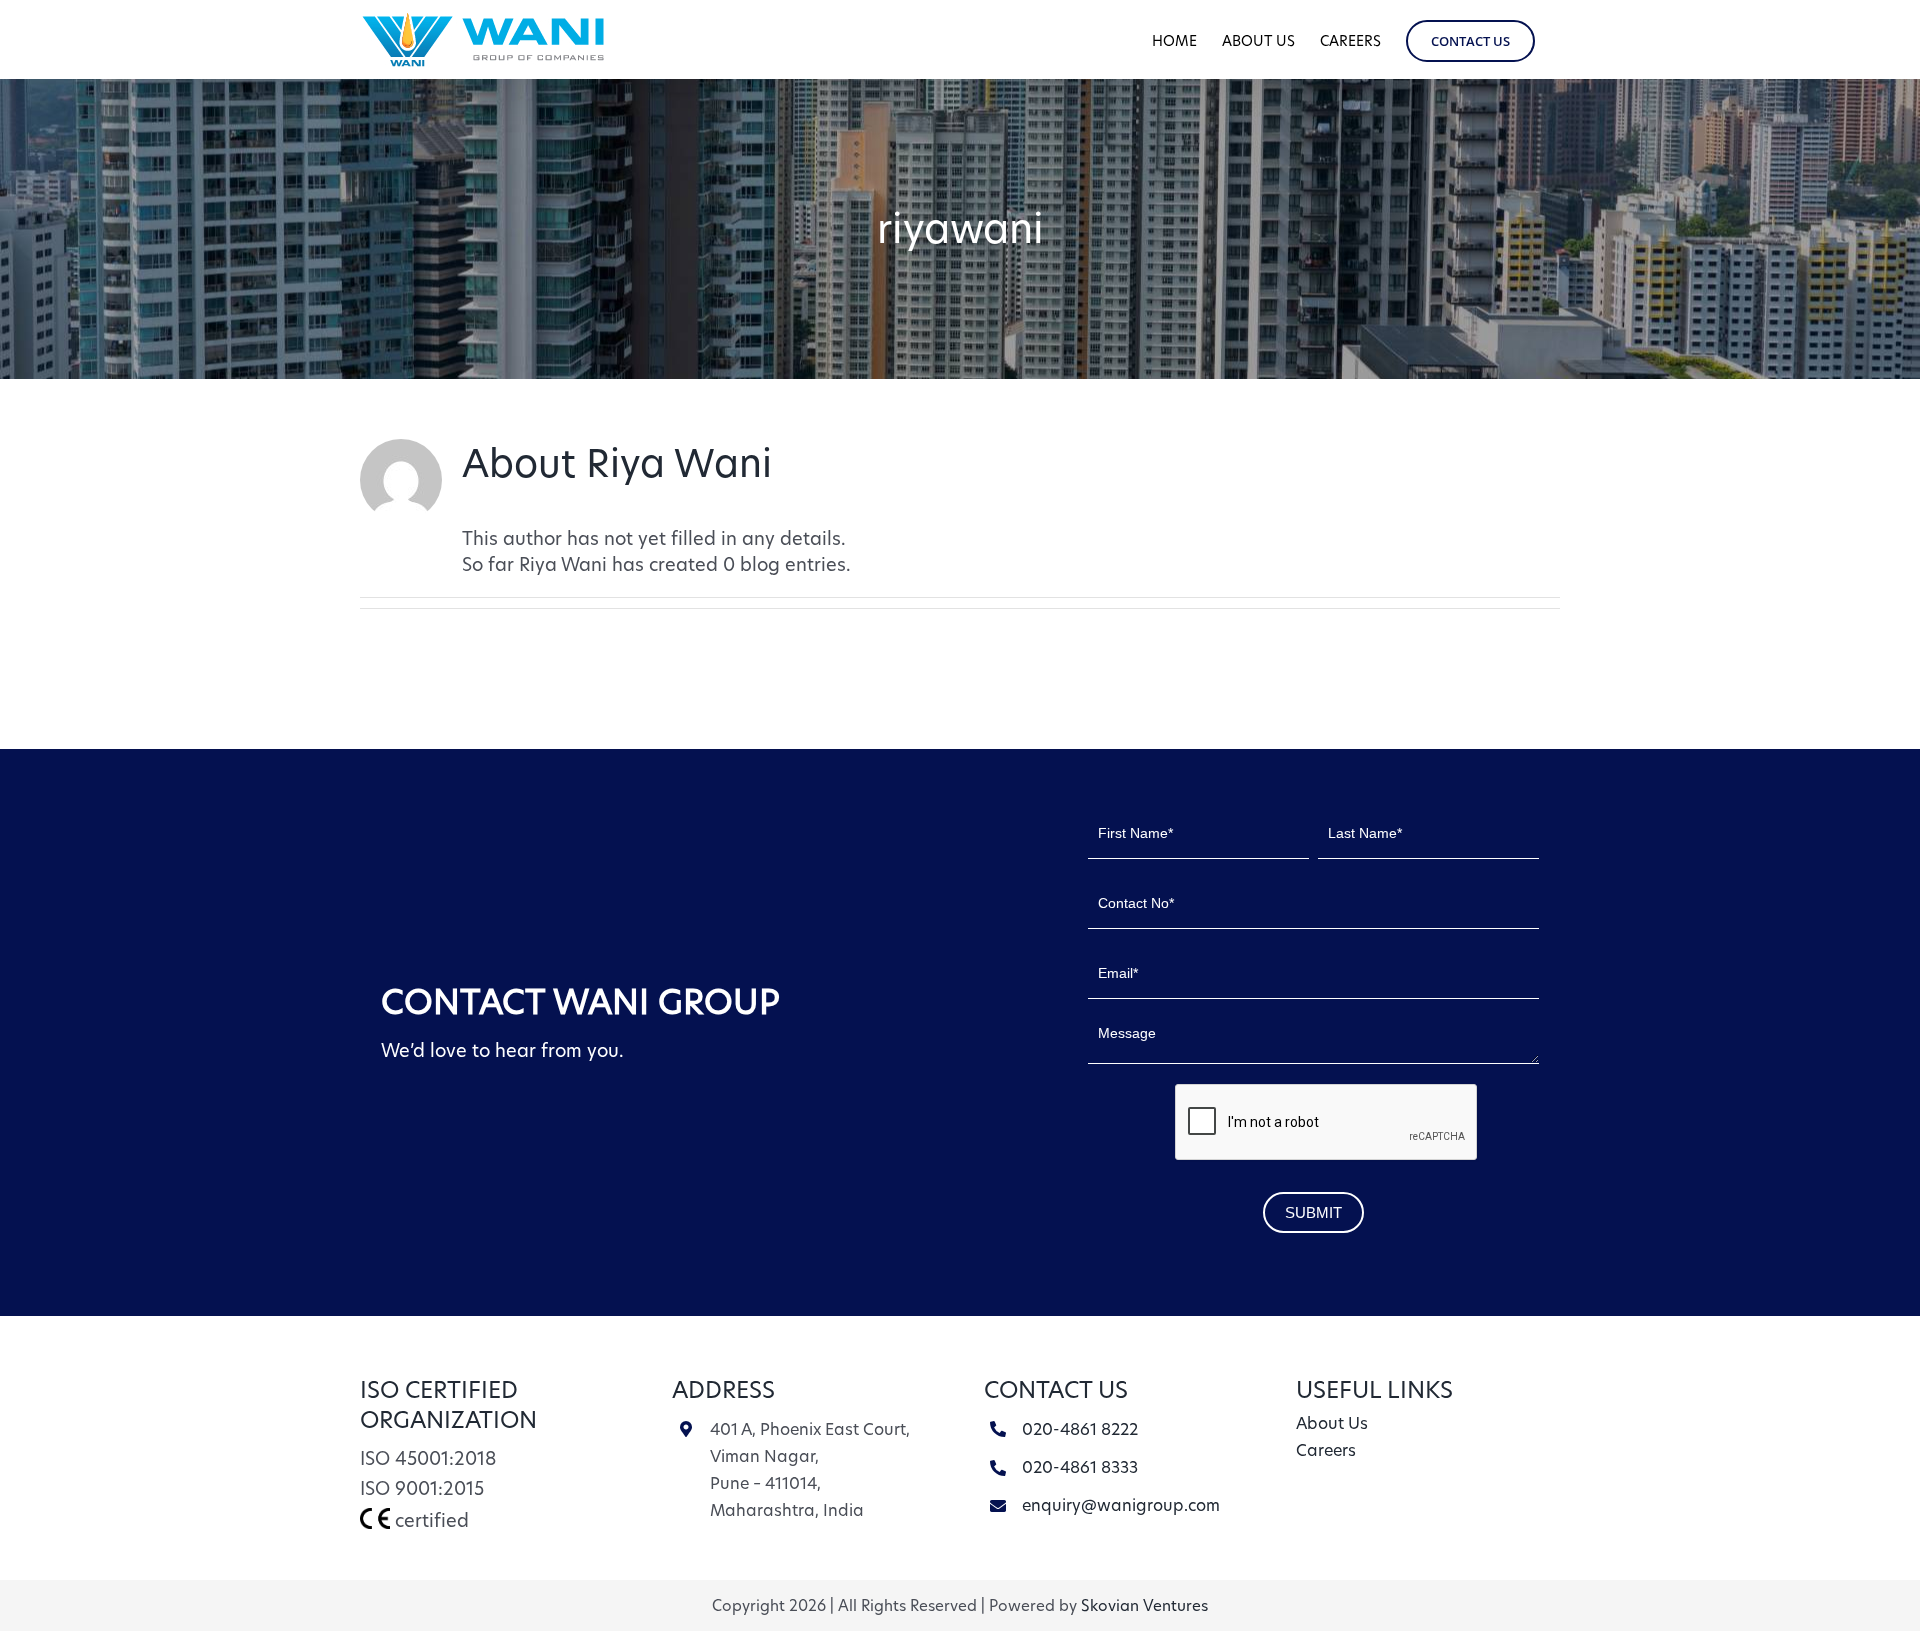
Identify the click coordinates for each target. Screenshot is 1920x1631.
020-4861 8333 (1080, 1467)
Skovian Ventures (1144, 1605)
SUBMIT (1313, 1212)
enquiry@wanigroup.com (1121, 1505)
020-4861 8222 (1080, 1429)
